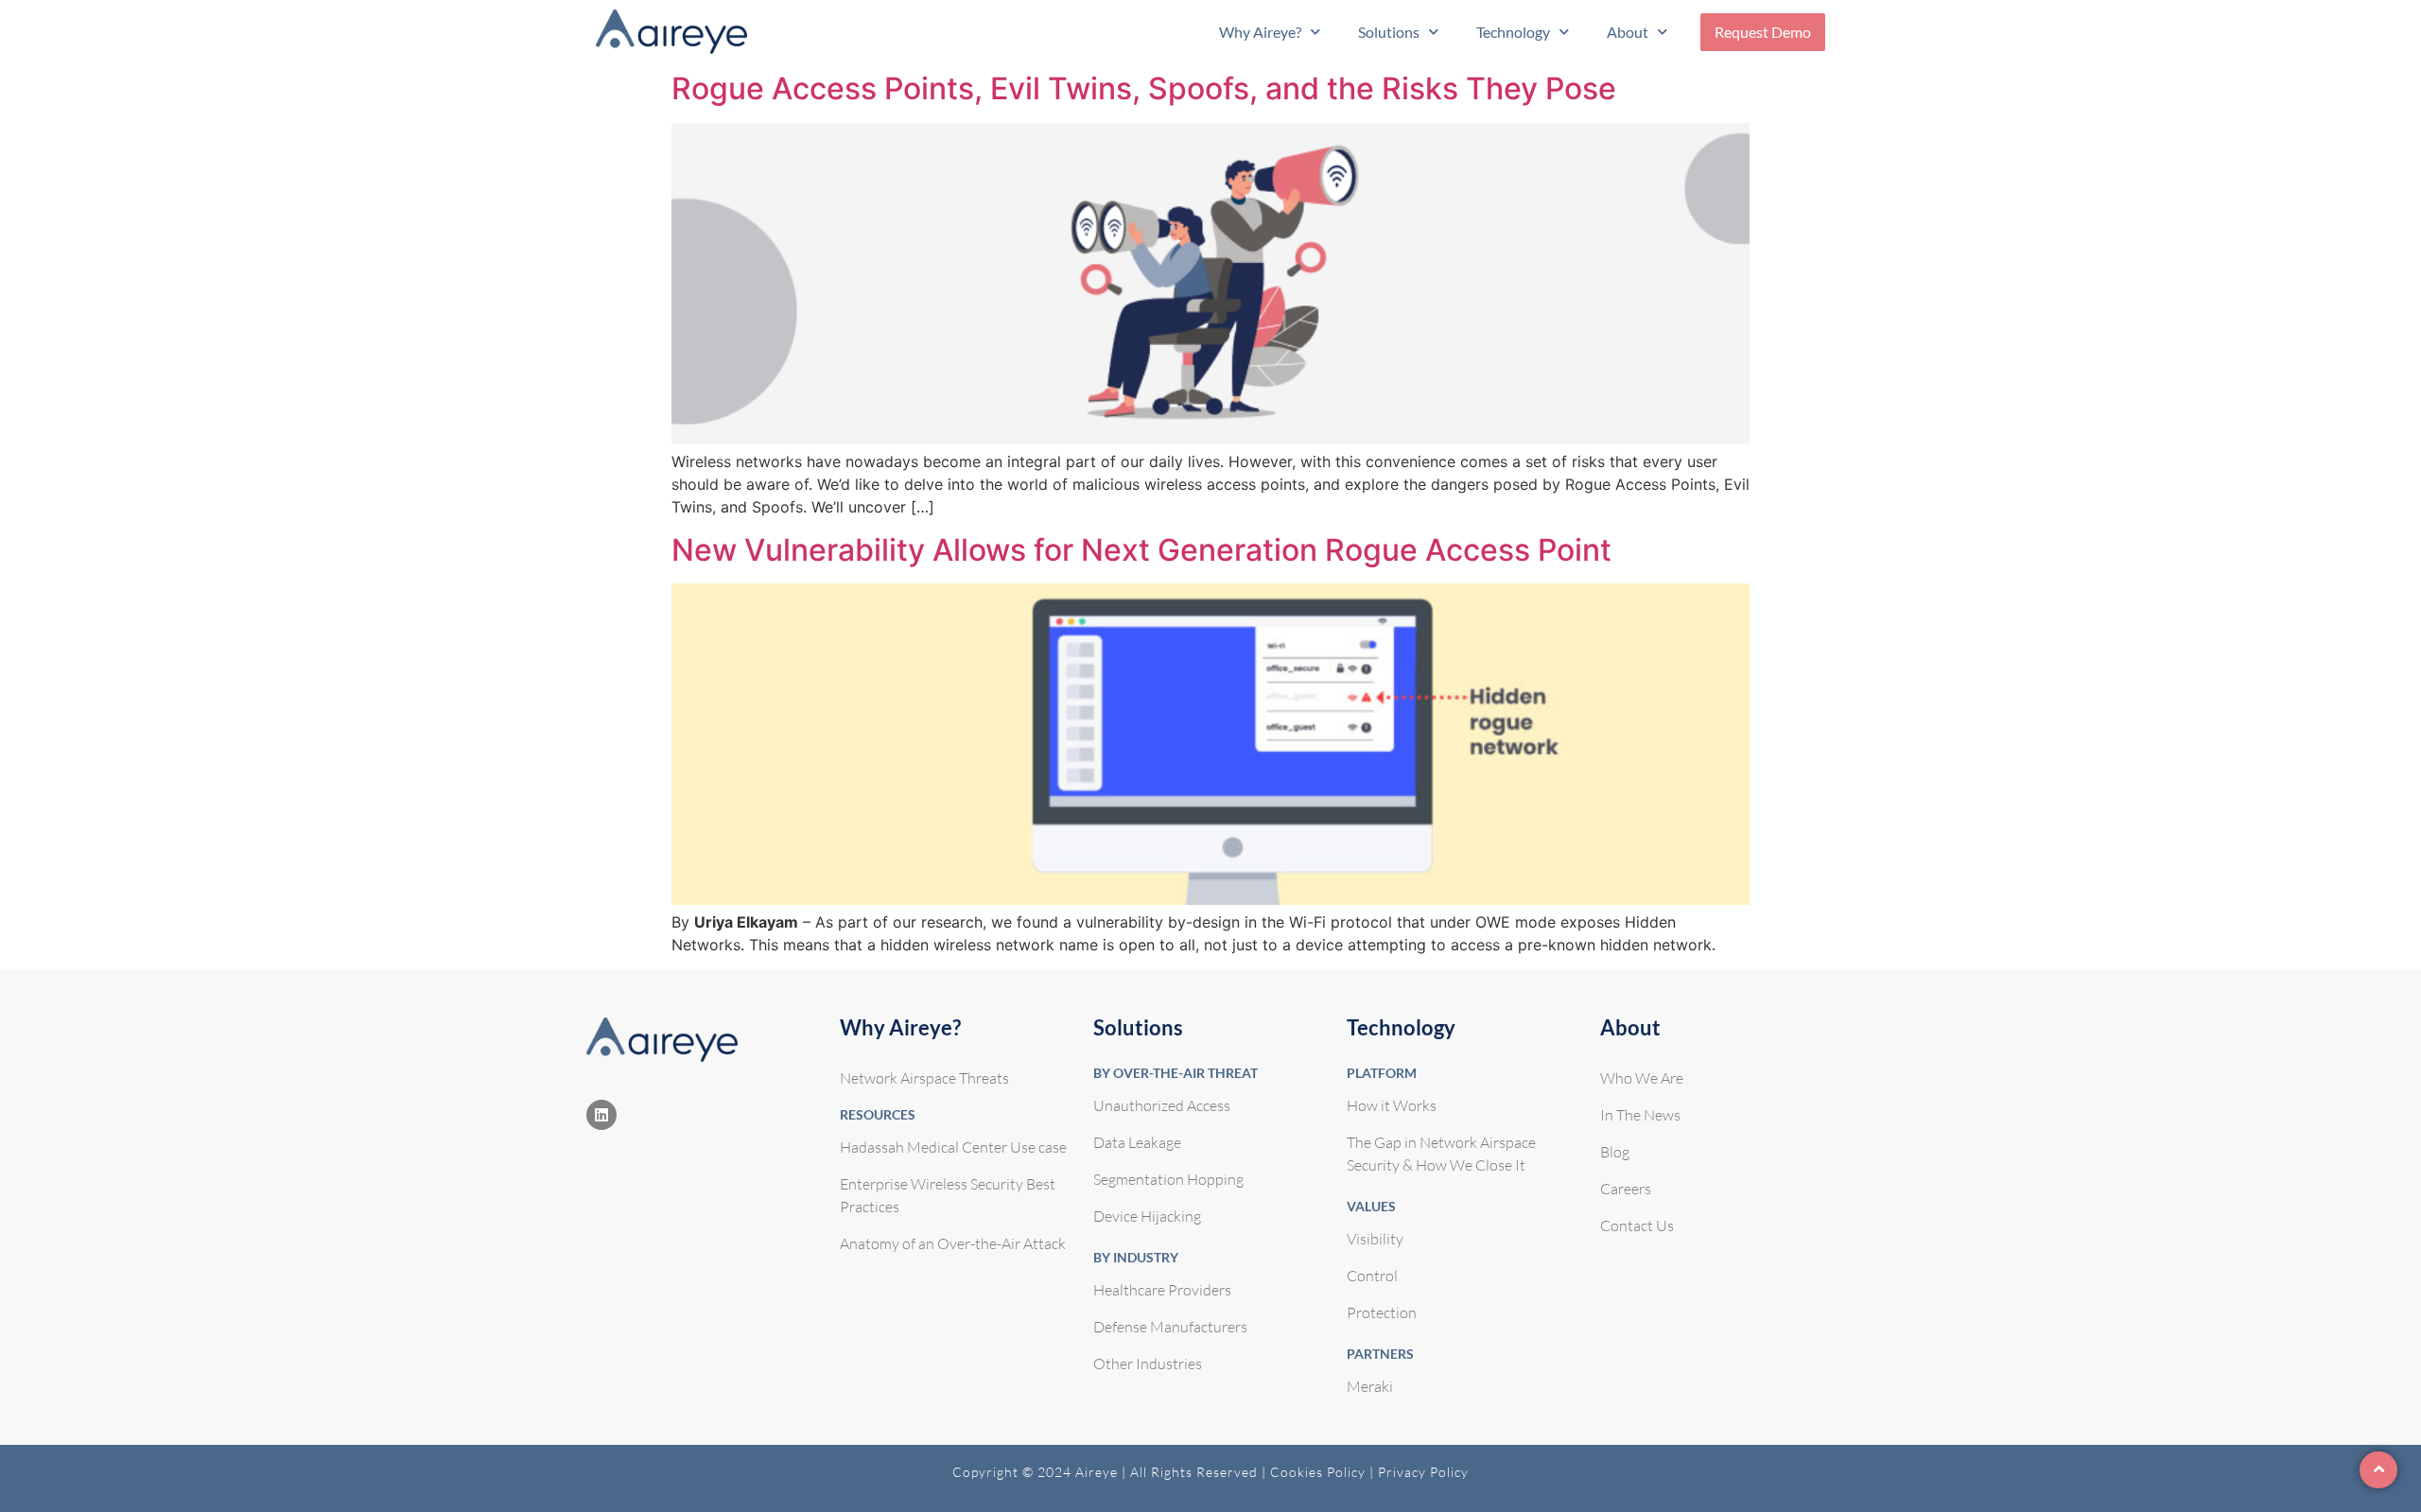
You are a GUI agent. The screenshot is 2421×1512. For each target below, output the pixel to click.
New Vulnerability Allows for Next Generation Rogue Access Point (1141, 550)
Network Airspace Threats (924, 1078)
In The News (1640, 1115)
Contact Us (1637, 1225)
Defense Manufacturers (1170, 1327)
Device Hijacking (1147, 1216)
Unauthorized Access (1162, 1105)
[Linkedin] (601, 1115)
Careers (1626, 1189)
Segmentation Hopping (1168, 1179)
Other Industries (1148, 1364)
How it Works (1392, 1105)
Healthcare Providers (1162, 1290)
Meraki (1370, 1386)
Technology (1513, 32)
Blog (1615, 1152)
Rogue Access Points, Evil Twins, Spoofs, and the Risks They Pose (1144, 88)
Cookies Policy (1320, 1472)
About (1628, 32)
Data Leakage (1137, 1142)
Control (1372, 1276)
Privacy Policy (1423, 1472)
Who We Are (1642, 1078)
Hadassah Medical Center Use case (953, 1147)
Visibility (1375, 1239)
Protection (1382, 1312)
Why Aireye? (1260, 32)
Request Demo (1763, 32)
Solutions (1389, 32)
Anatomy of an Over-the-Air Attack (953, 1243)
